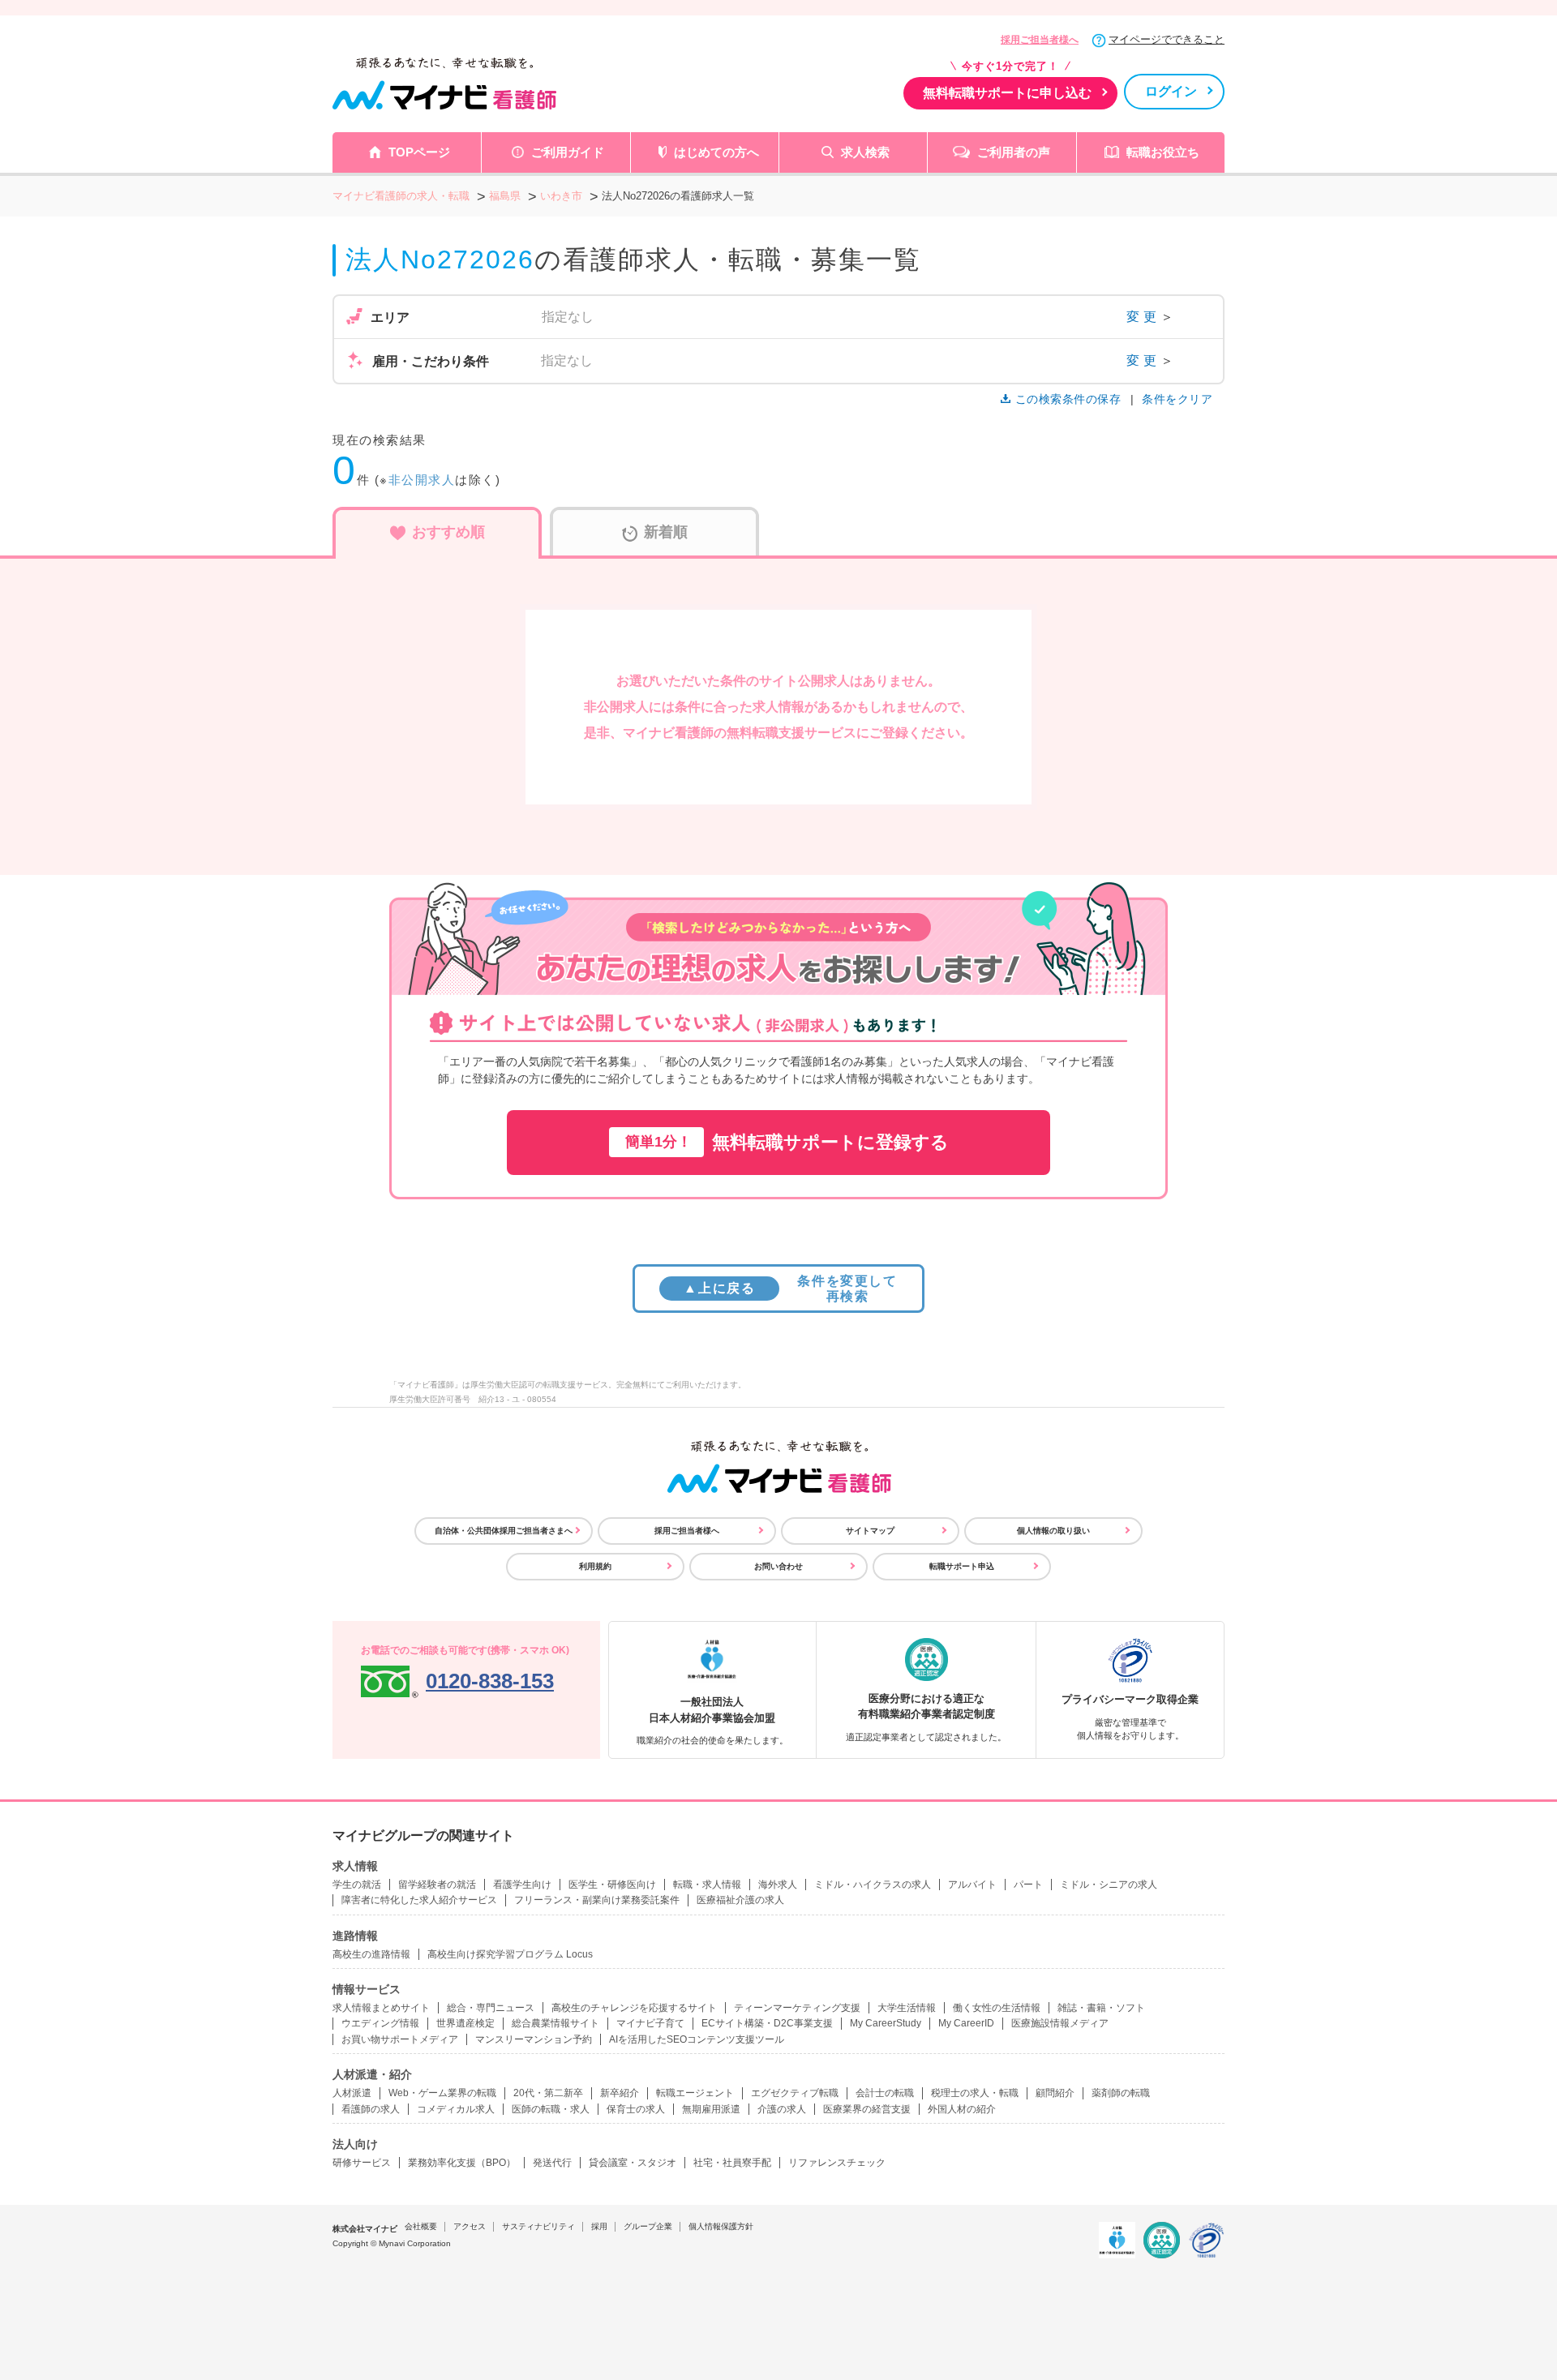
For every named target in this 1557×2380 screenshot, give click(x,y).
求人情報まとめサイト (381, 2008)
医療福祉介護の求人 (740, 1900)
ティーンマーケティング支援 (797, 2008)
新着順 (666, 532)
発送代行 (552, 2163)
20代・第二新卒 (548, 2093)
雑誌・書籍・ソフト (1101, 2008)
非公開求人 (422, 480)
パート (1028, 1885)
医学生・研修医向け (612, 1885)
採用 (599, 2226)
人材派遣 (352, 2093)
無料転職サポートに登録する (787, 1142)
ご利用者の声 (1014, 152)
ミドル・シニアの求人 (1109, 1885)
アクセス (470, 2226)
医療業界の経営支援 (867, 2109)
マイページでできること (1167, 39)
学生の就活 (357, 1885)
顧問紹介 (1055, 2093)
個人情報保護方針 (721, 2226)
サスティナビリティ (538, 2226)
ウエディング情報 (380, 2023)
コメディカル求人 (456, 2109)
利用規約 (595, 1566)
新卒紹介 (620, 2093)
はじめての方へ (716, 152)
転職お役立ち (1163, 152)
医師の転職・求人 (551, 2109)
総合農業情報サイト (555, 2023)
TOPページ (419, 152)
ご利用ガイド (568, 152)
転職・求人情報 (707, 1885)
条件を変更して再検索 (790, 1289)
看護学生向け (522, 1885)
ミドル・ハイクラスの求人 (873, 1885)
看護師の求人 (371, 2109)
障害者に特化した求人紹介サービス (419, 1900)
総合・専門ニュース (491, 2008)
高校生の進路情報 (371, 1954)
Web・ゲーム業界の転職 (442, 2093)
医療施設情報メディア (1060, 2023)
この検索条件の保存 (1068, 399)
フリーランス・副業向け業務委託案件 (597, 1900)
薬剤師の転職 (1121, 2093)
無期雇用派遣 (711, 2109)
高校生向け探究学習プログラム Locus (510, 1954)
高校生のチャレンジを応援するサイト (634, 2008)
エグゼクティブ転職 (795, 2093)
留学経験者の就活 (437, 1885)
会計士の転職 (885, 2093)
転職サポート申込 (962, 1566)
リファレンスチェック (837, 2163)
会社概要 (421, 2226)
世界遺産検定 (465, 2023)
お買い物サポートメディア (400, 2039)
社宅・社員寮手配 (732, 2163)
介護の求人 (782, 2109)
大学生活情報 (907, 2008)
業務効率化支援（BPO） (462, 2163)
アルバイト (972, 1885)
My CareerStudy (886, 2023)
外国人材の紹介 (962, 2109)
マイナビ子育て (650, 2023)
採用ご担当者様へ (1040, 40)
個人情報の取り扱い (1053, 1531)
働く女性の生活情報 (997, 2008)
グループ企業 (648, 2226)
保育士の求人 (636, 2109)
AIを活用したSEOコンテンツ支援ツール (697, 2039)
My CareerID (966, 2023)
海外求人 (778, 1885)
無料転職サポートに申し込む (1007, 93)
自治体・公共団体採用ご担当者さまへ (504, 1531)
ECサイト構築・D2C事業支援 (767, 2023)
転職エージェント (695, 2093)
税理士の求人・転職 (975, 2093)
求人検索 (865, 152)
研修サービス (362, 2163)
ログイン (1171, 91)
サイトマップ (870, 1531)
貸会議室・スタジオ (633, 2163)
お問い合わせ (778, 1566)
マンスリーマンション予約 (534, 2039)
